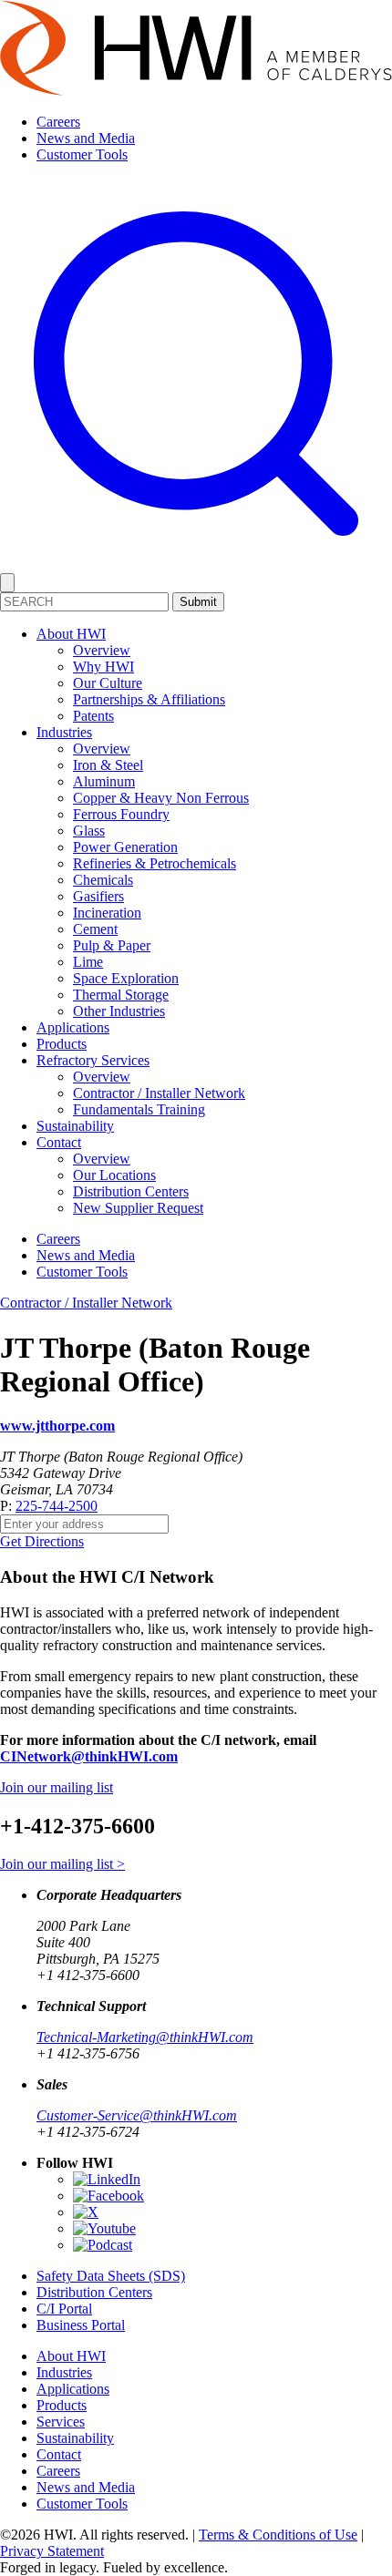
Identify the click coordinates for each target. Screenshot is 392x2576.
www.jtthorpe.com (57, 1426)
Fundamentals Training (139, 1109)
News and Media (86, 138)
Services (61, 2422)
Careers (58, 122)
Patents (93, 716)
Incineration (107, 913)
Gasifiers (98, 896)
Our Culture (108, 683)
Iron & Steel (108, 765)
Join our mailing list (57, 1787)
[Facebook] (108, 2196)
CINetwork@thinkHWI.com (89, 1756)
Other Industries (119, 1011)
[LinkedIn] (107, 2179)
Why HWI (103, 667)
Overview (102, 650)
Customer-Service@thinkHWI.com (137, 2115)
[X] (86, 2212)
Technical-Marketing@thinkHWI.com (145, 2037)
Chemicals (103, 880)
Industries (64, 732)
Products (62, 1044)
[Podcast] (103, 2245)
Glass (89, 831)
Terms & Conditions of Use (278, 2535)
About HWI (71, 634)
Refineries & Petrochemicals (155, 863)
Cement (95, 929)
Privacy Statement (52, 2551)
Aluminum (104, 781)
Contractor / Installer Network (159, 1093)
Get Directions (42, 1541)
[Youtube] (104, 2228)
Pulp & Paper (112, 945)
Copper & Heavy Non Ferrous (161, 798)
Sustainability (75, 1126)
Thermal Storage (121, 995)
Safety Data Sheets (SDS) (111, 2276)
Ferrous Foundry (121, 814)
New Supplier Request (138, 1208)
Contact (59, 1142)
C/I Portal (64, 2309)
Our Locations (114, 1175)
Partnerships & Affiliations (149, 699)
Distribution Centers (131, 1191)
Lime (88, 962)
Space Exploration (126, 978)
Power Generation (125, 847)
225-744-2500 (57, 1506)
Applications (73, 1027)
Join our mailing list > (62, 1864)
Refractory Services (93, 1060)
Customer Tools (82, 154)
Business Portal (81, 2325)
